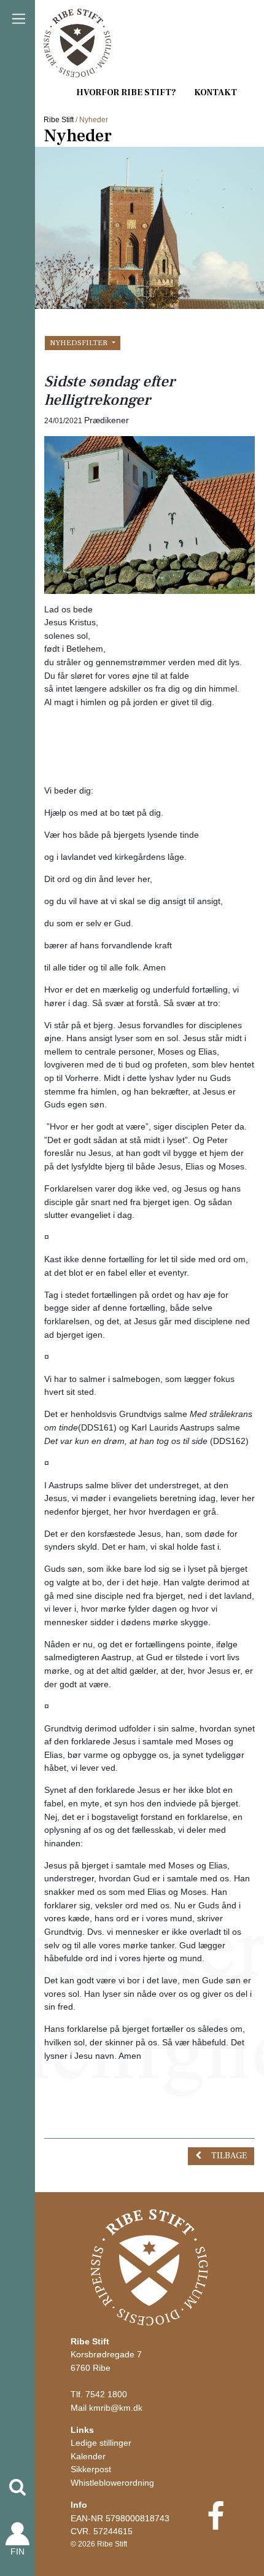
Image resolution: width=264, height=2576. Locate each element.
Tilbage (229, 2156)
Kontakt (215, 92)
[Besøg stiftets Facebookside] (216, 2524)
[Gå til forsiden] (149, 2267)
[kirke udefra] (149, 514)
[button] (18, 2487)
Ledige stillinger (101, 2443)
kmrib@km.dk (116, 2408)
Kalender (88, 2456)
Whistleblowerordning (112, 2483)
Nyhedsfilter (80, 343)
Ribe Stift (59, 120)
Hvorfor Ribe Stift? (126, 92)
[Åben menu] (18, 19)
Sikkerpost (91, 2469)
